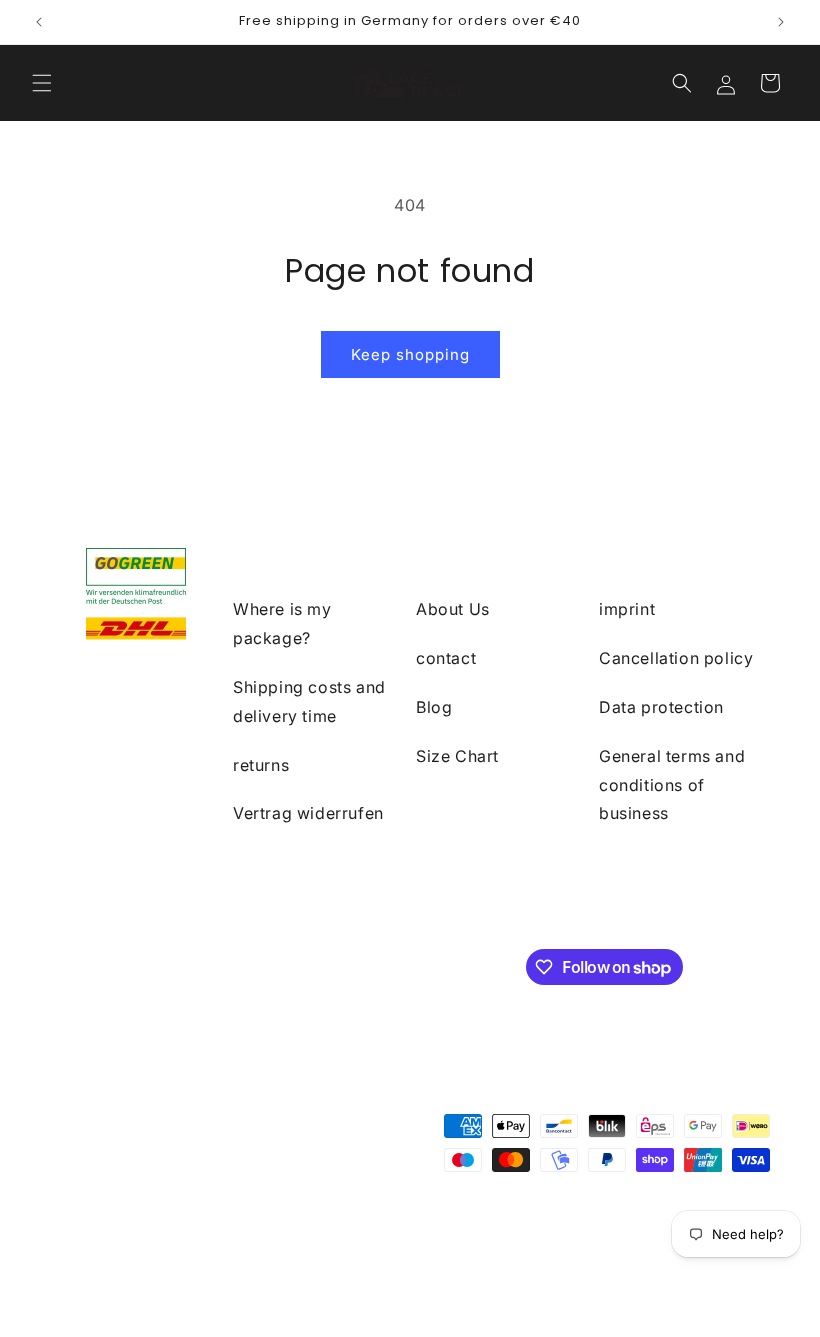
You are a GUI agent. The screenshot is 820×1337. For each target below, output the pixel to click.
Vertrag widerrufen (308, 813)
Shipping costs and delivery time (309, 701)
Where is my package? (282, 623)
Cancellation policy (676, 658)
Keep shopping (410, 354)
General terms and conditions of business (672, 785)
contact (446, 658)
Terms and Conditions (631, 1226)
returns (261, 765)
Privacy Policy (504, 1226)
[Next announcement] (781, 22)
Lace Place (154, 1226)
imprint (627, 609)
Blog (434, 707)
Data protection (661, 707)
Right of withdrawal (385, 1226)
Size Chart (457, 756)
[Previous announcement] (39, 22)
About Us (453, 609)
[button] (42, 83)
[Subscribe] (387, 965)
